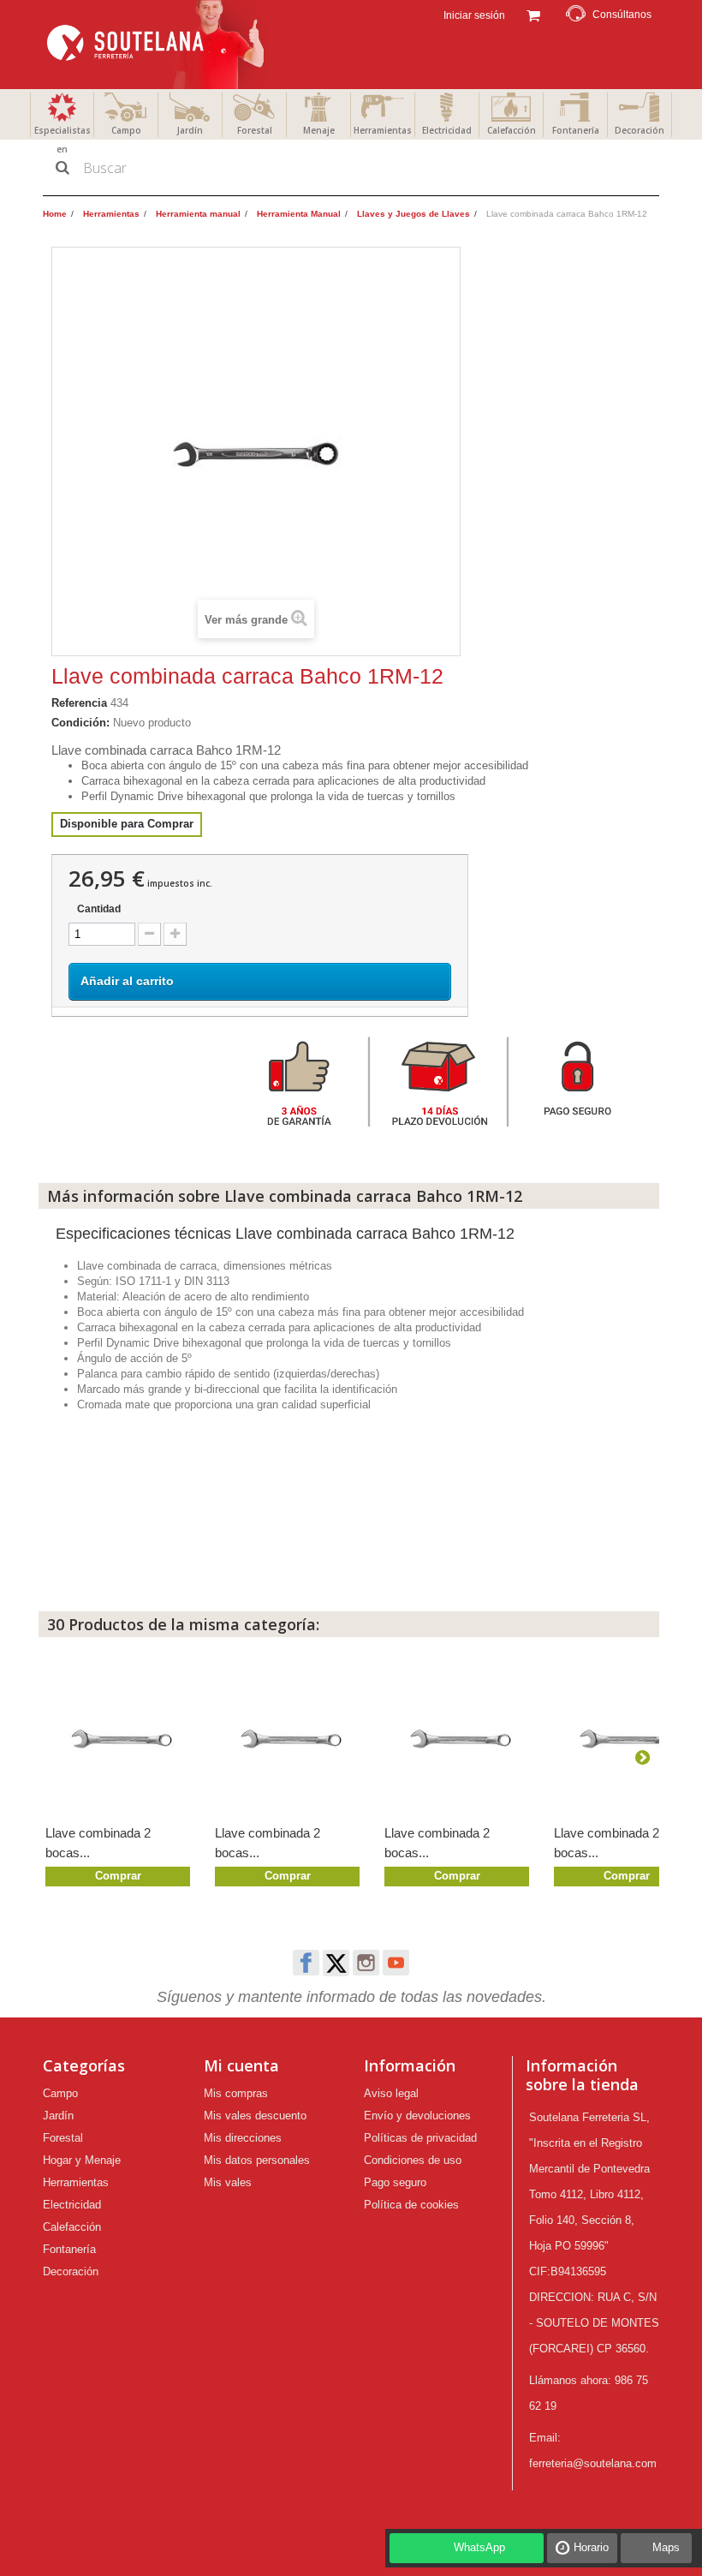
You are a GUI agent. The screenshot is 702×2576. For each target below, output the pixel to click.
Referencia (79, 703)
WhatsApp (479, 2547)
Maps (666, 2547)
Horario (591, 2547)
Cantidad (99, 909)
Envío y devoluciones (417, 2116)
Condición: (80, 723)
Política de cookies (411, 2205)
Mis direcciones (243, 2138)
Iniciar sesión (473, 15)
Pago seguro (395, 2182)
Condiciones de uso (413, 2160)
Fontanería (576, 130)
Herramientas (383, 130)
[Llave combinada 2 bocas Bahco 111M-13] (291, 1737)
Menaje (319, 130)
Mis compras (236, 2093)
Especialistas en (62, 140)
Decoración (640, 130)
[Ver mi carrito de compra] (533, 14)
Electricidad (447, 130)
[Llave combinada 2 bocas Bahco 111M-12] (461, 1737)
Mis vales (228, 2182)
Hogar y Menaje (82, 2160)
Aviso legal (391, 2093)
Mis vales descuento (255, 2116)
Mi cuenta (241, 2065)
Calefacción (512, 130)
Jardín (190, 130)
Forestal (255, 130)
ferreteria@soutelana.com (593, 2463)
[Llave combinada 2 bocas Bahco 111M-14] (122, 1737)
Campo (126, 130)
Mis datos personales (257, 2160)
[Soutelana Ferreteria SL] (158, 45)
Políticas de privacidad (420, 2138)
